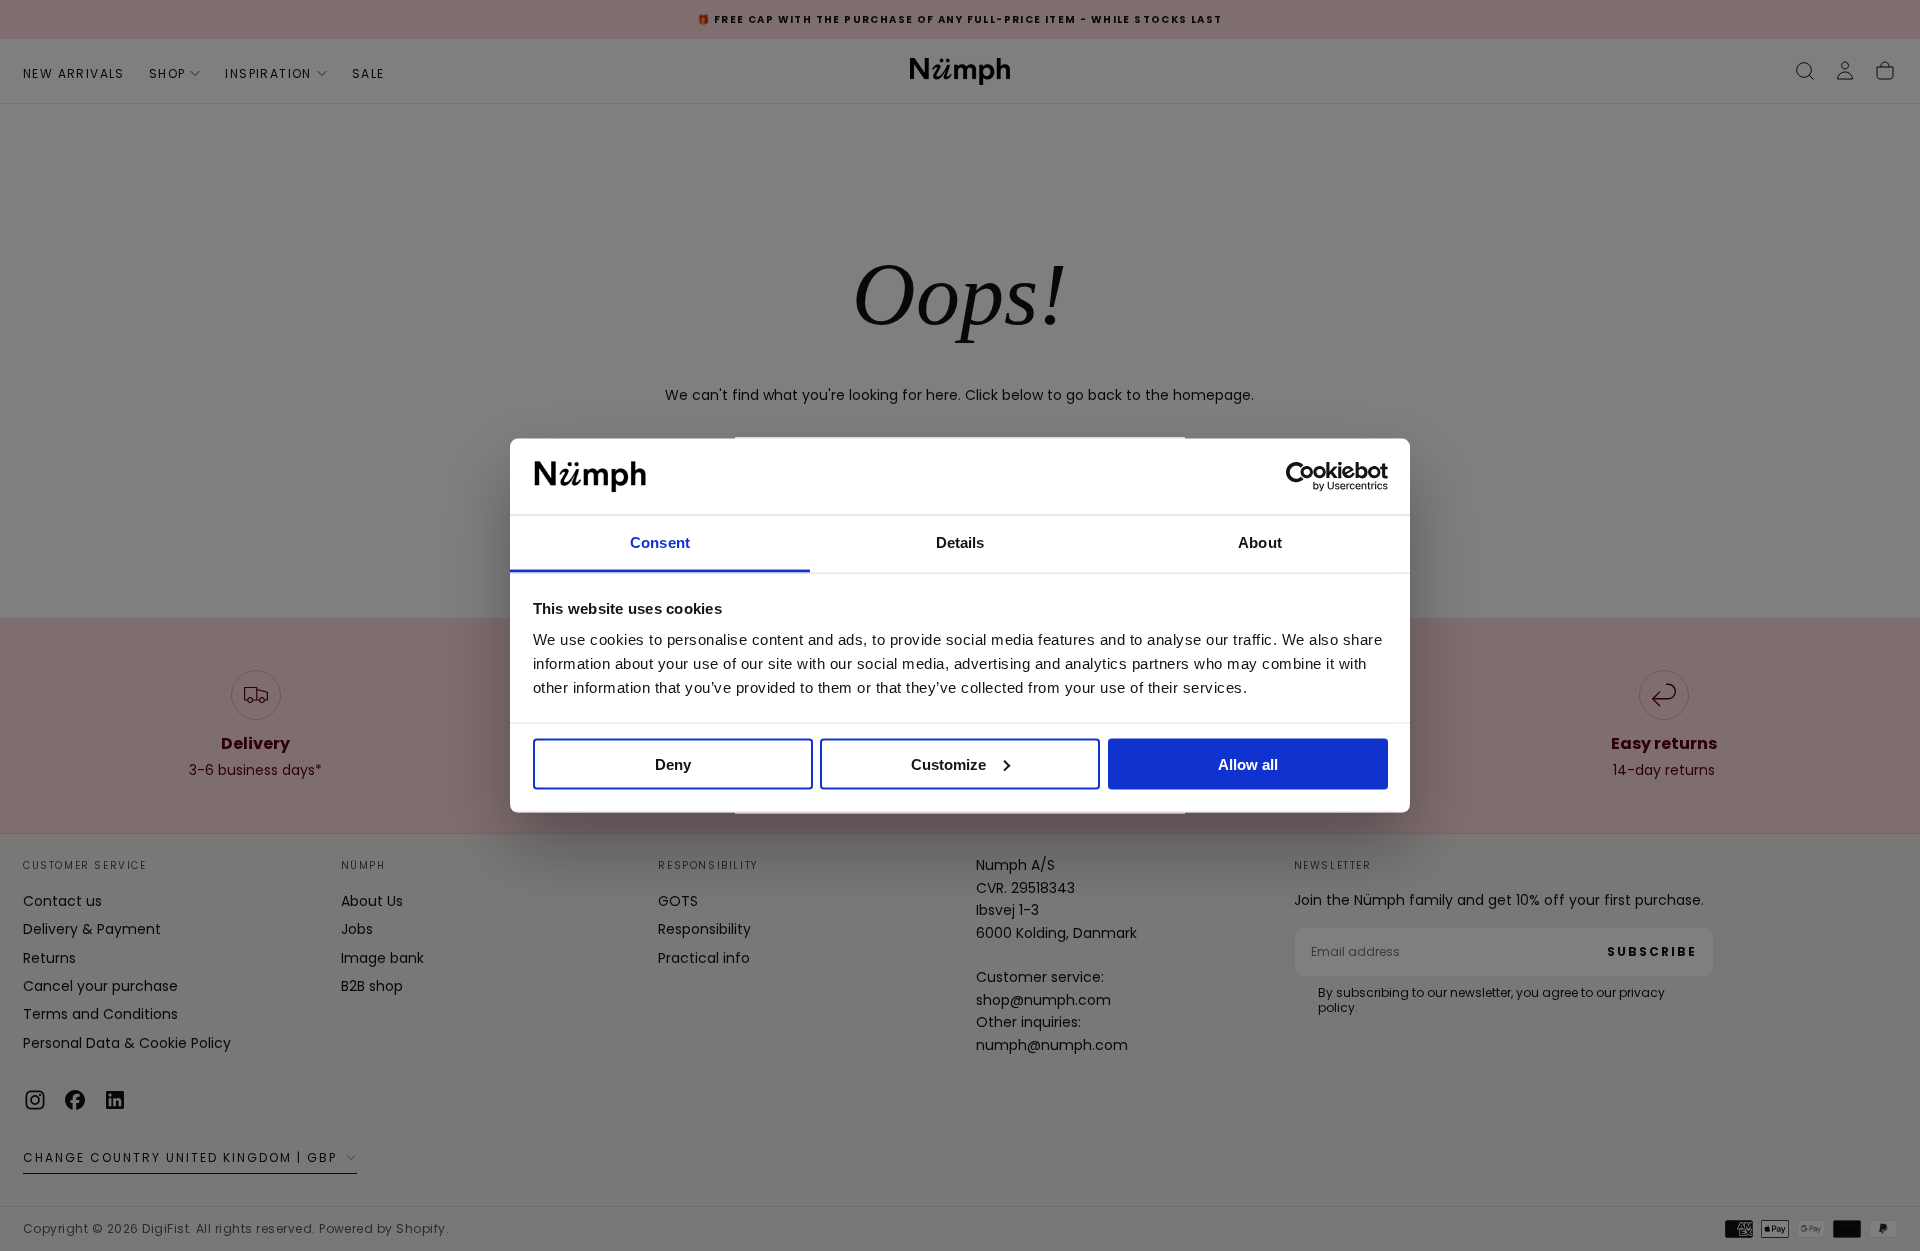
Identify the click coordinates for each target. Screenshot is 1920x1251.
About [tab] (1260, 542)
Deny (673, 763)
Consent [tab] (660, 542)
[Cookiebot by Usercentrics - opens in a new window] (1300, 477)
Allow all (1248, 763)
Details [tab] (960, 542)
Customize (948, 763)
